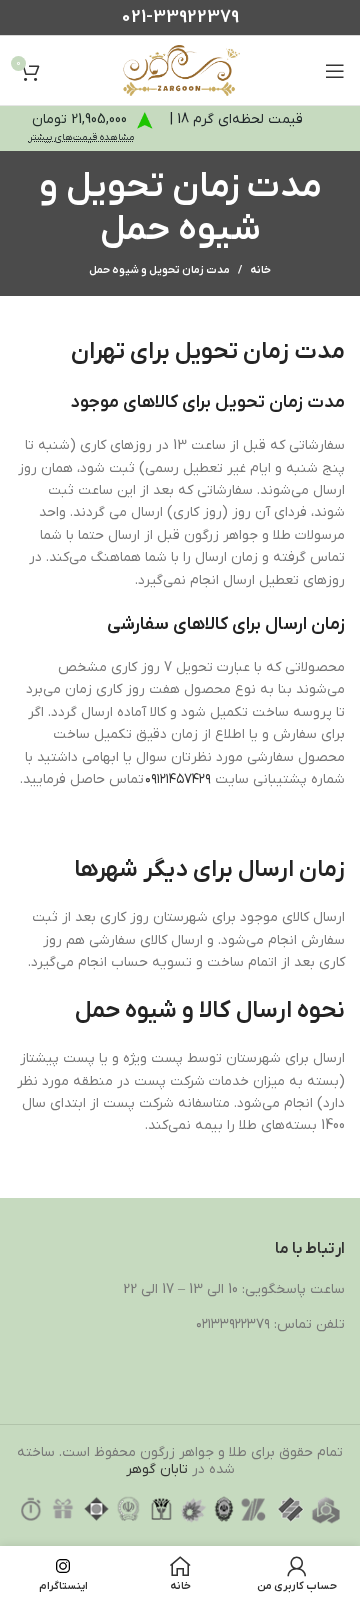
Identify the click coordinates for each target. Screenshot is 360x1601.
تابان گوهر (157, 1469)
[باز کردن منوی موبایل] (335, 71)
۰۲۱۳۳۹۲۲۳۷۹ (233, 1324)
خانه (260, 270)
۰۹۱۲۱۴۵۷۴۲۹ (180, 779)
